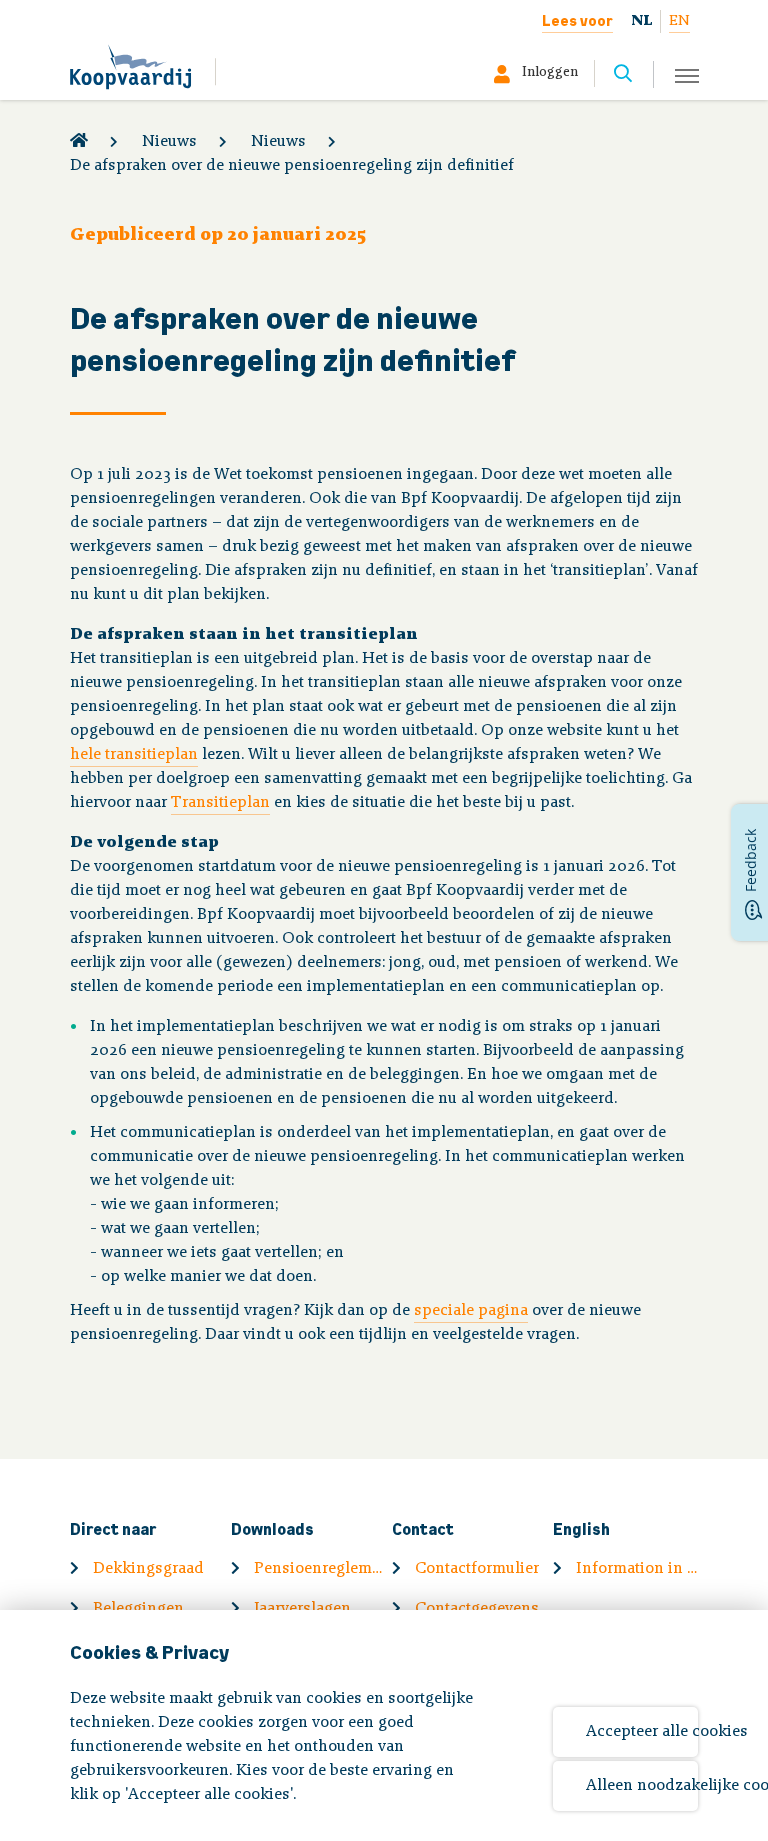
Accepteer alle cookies (642, 1732)
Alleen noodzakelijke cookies (642, 1786)
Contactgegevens (477, 1609)
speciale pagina (471, 1311)
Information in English (641, 1569)
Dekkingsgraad (148, 1569)
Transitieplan (220, 803)
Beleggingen (138, 1609)
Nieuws (169, 142)
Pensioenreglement (319, 1569)
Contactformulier (477, 1569)
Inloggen (550, 73)
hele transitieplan (134, 755)
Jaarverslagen (302, 1609)
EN (679, 21)
